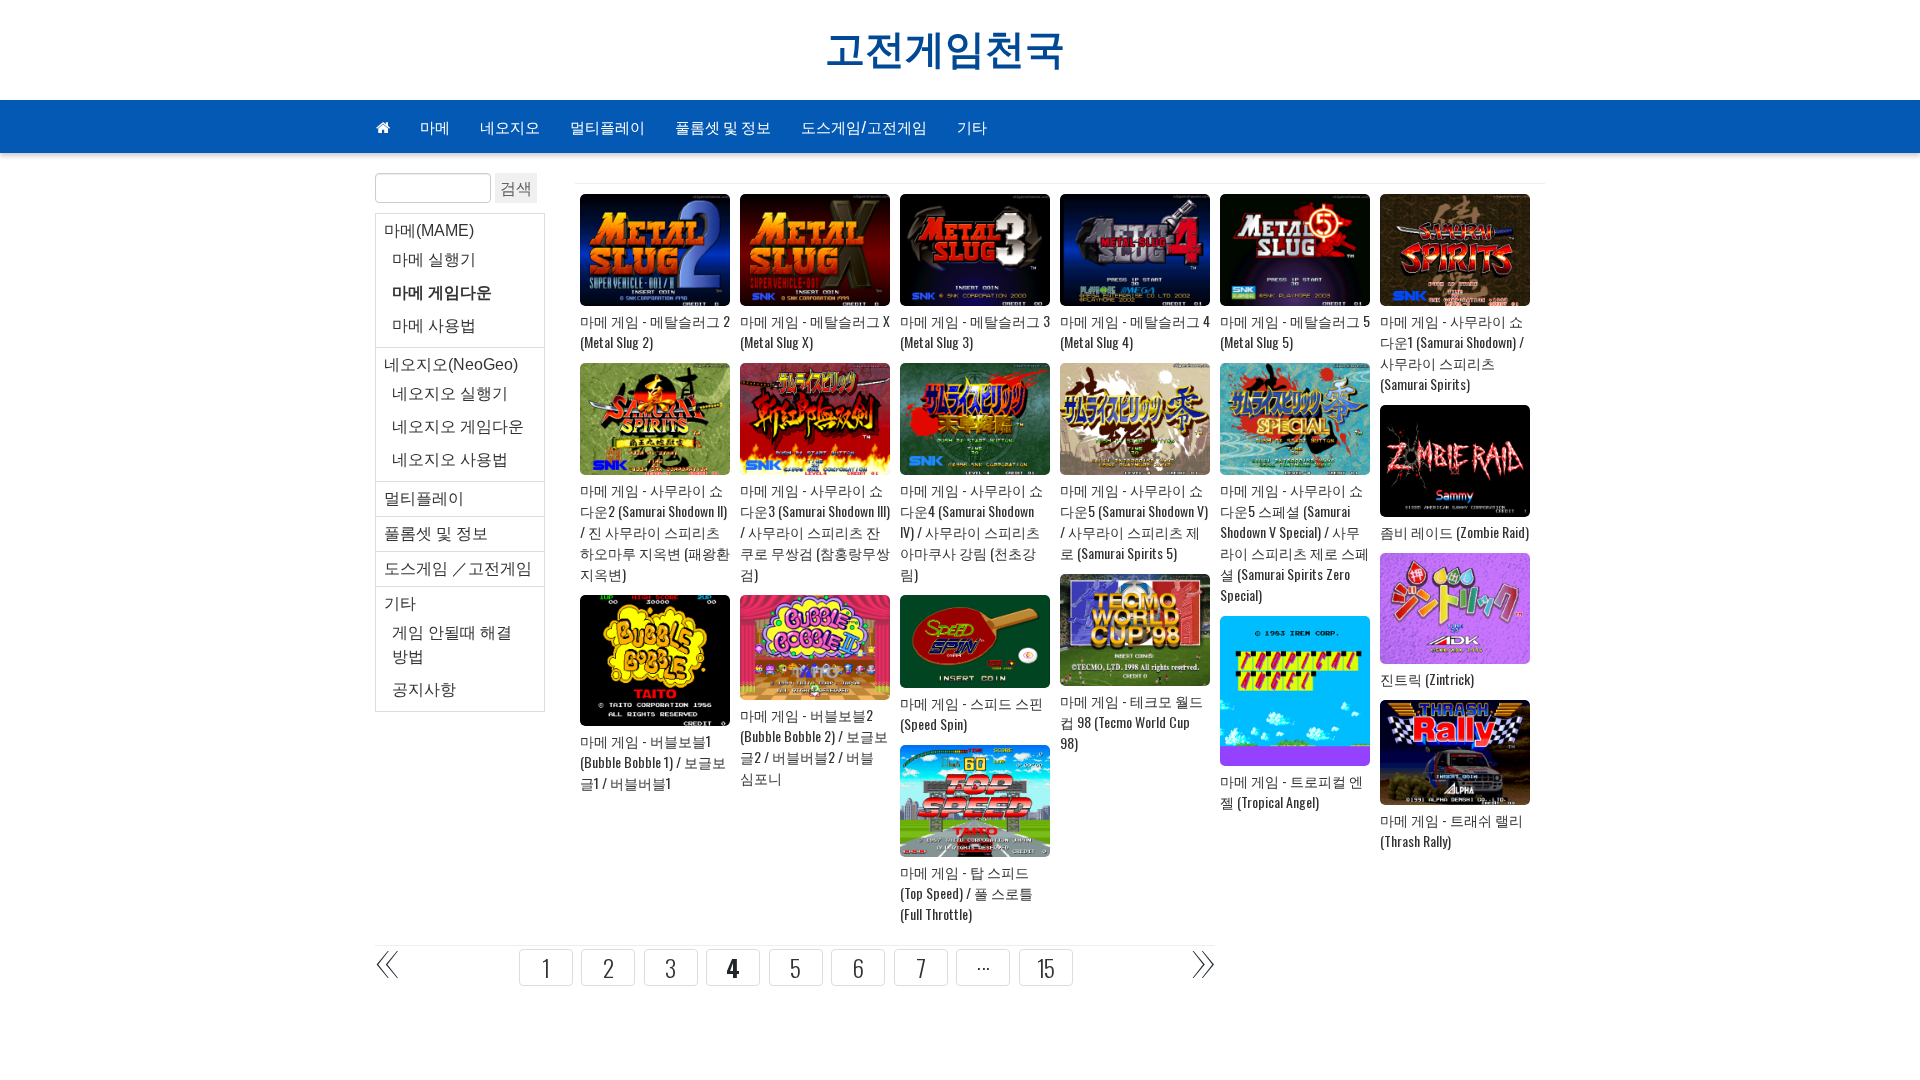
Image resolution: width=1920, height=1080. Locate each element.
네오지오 (510, 126)
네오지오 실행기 (450, 393)
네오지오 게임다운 (458, 426)
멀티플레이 (607, 126)
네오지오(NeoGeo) (451, 364)
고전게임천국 (945, 50)
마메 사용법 (434, 325)
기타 (972, 126)
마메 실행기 (434, 259)
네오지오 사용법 (450, 459)
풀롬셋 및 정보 (723, 126)
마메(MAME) (429, 230)
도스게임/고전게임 (864, 126)
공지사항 (424, 689)
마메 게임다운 (442, 292)
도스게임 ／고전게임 (458, 568)
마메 (435, 126)
